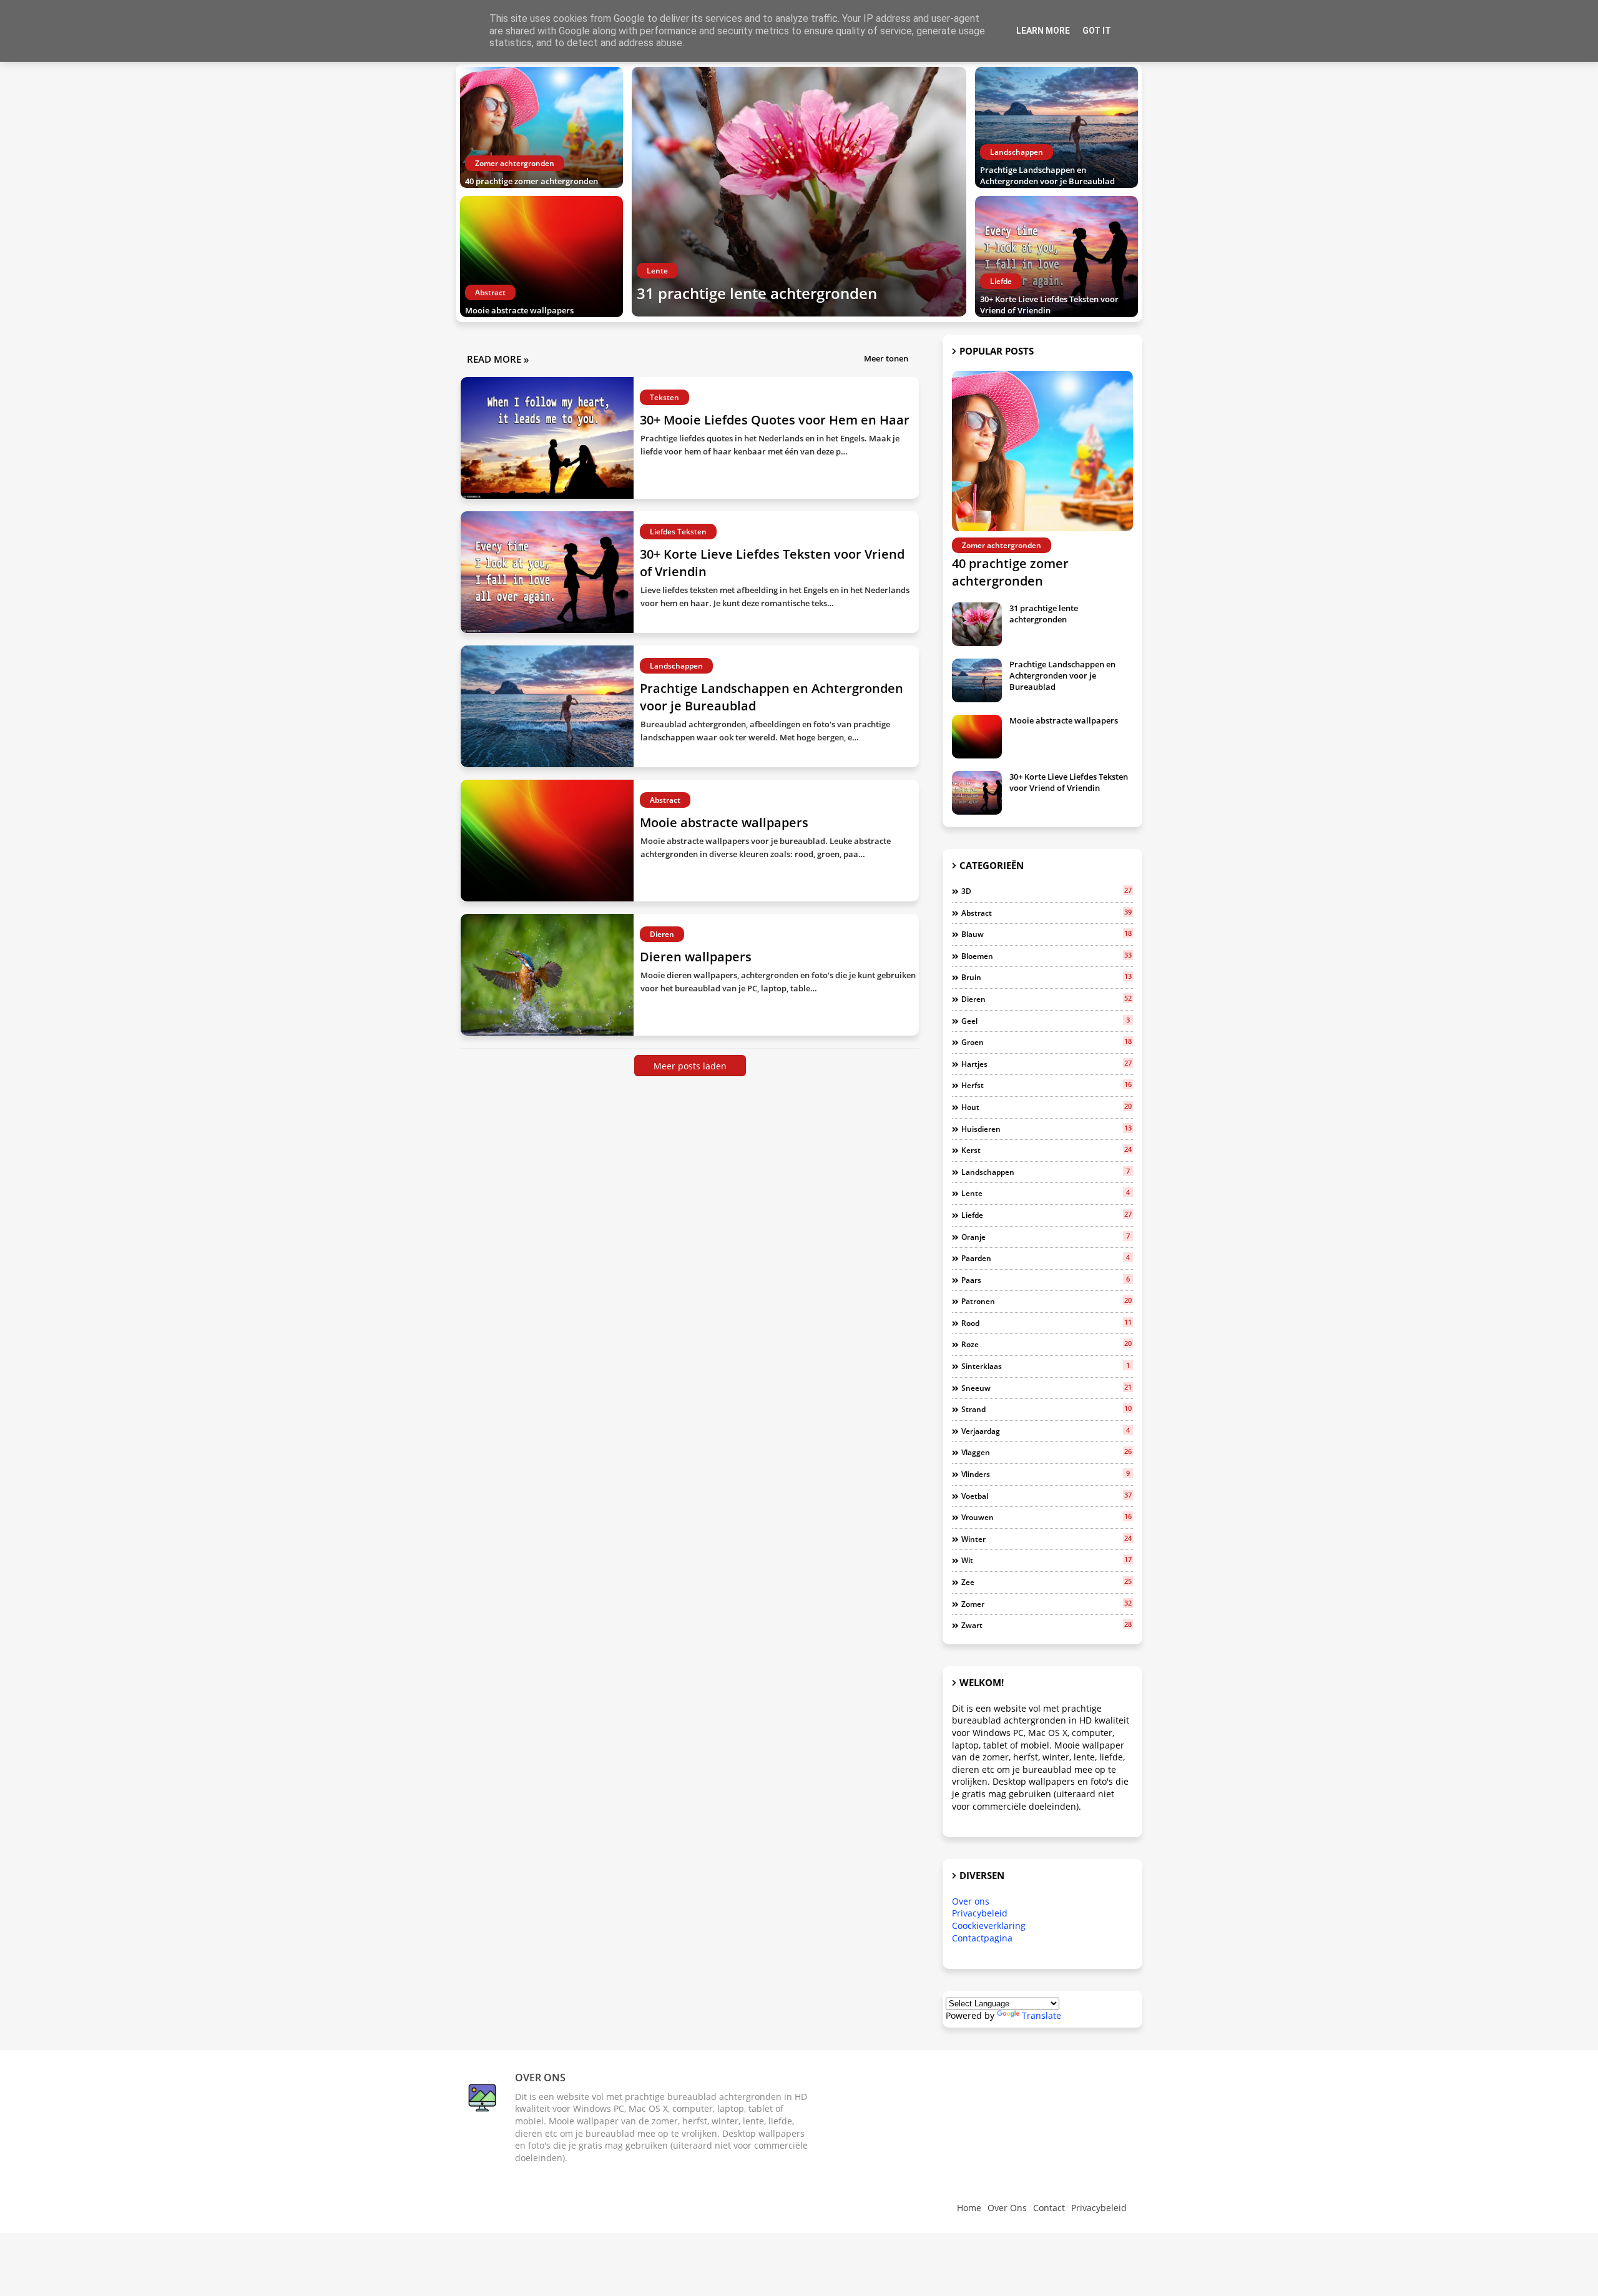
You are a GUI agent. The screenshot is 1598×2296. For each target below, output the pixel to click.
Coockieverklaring (989, 1926)
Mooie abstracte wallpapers (519, 310)
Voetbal (1047, 1496)
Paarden (1046, 1258)
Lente (1046, 1193)
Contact (1049, 2208)
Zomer (1047, 1604)
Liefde (1047, 1215)
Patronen (1047, 1301)
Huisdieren (1047, 1129)
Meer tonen (886, 358)
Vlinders (1046, 1474)
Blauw (1047, 934)
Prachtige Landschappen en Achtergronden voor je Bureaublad (1047, 175)
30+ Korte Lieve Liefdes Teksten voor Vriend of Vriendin (1049, 305)
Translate (1042, 2015)
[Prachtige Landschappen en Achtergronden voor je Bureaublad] (1056, 127)
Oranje (1046, 1237)
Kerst (1047, 1150)
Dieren (1047, 999)
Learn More (1043, 31)
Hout (1047, 1107)
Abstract (1047, 913)
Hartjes (1047, 1064)
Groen (1047, 1042)
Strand (1047, 1409)
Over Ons (1007, 2208)
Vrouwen (1047, 1517)
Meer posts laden (690, 1066)
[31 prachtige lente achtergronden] (799, 192)
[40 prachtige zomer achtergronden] (542, 127)
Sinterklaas (1046, 1366)
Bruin (1047, 977)
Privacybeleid (980, 1913)
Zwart (1047, 1625)
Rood (1047, 1323)
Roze (1047, 1344)
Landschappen (1046, 1172)
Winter (1047, 1539)
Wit (1047, 1560)
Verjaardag (1046, 1431)
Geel (1046, 1021)
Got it (1097, 31)
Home (969, 2208)
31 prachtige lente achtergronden (757, 293)
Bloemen (1047, 956)
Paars (1046, 1280)
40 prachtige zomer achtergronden (532, 181)
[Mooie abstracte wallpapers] (542, 257)
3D (1047, 891)
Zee (1047, 1582)
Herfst (1047, 1085)
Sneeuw (1047, 1388)
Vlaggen (1047, 1452)
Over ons (971, 1901)
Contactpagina (982, 1938)
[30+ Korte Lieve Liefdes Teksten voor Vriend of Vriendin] (1056, 257)
